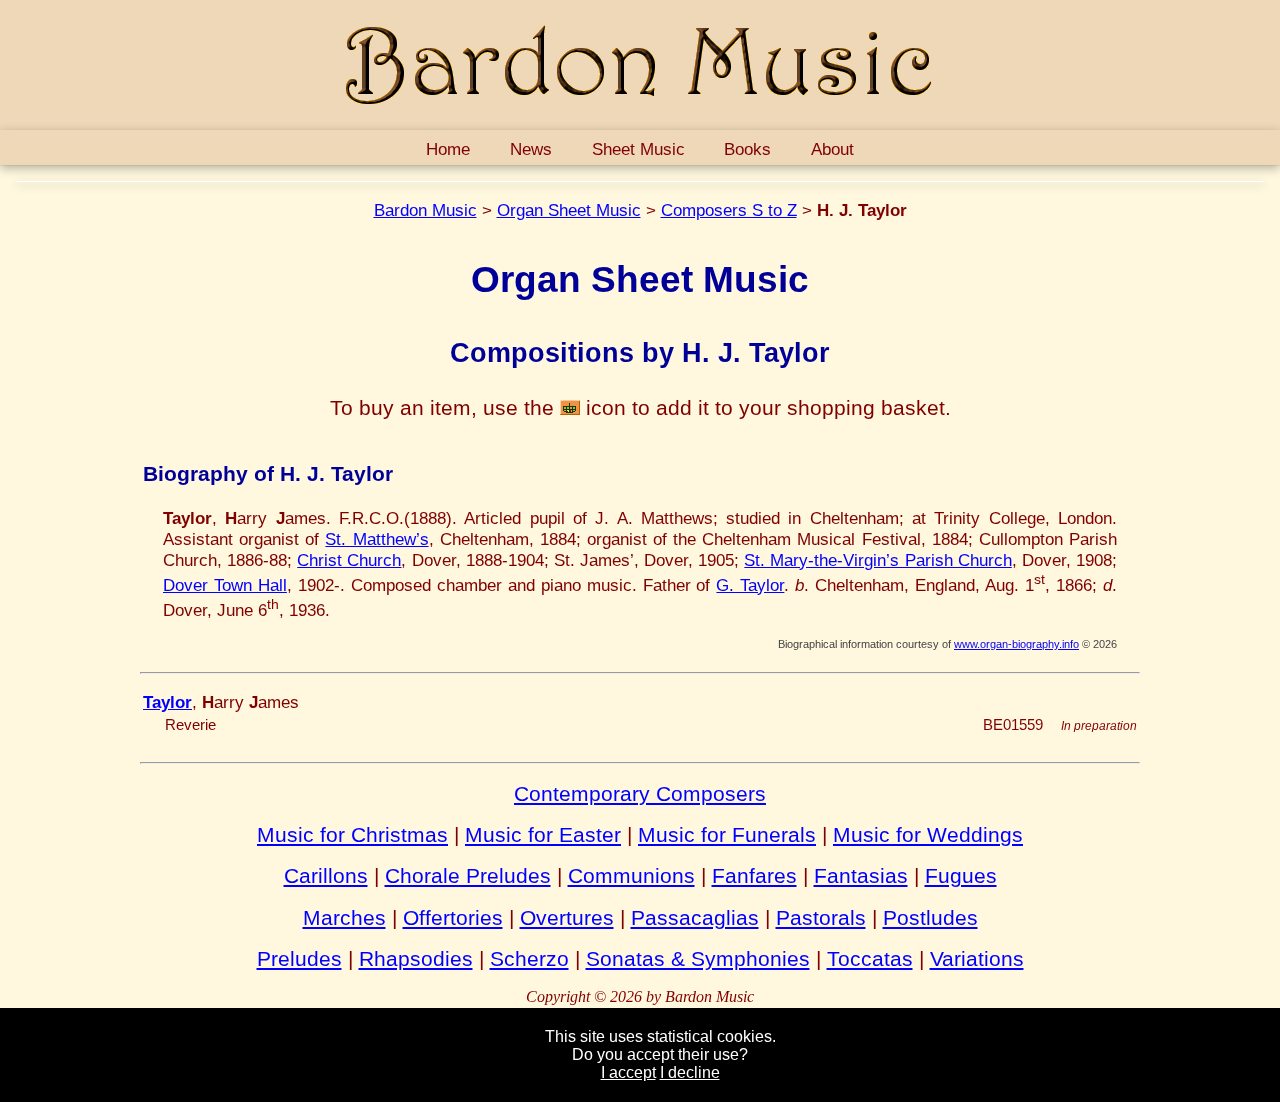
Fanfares (754, 875)
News (531, 149)
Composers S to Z (729, 210)
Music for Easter (543, 834)
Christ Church (349, 560)
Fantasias (861, 875)
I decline (690, 1072)
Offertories (453, 917)
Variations (977, 958)
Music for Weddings (928, 834)
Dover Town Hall (225, 585)
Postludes (930, 917)
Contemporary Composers (640, 793)
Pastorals (821, 917)
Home (448, 149)
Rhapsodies (416, 958)
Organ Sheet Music (569, 210)
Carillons (326, 875)
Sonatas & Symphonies (698, 958)
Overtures (567, 917)
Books (747, 149)
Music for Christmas (352, 834)
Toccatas (870, 958)
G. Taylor (750, 585)
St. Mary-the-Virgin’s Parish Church (877, 560)
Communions (631, 875)
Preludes (299, 958)
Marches (344, 917)
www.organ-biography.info (1016, 644)
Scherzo (529, 958)
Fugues (961, 875)
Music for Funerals (727, 834)
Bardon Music (425, 210)
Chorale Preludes (468, 875)
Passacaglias (695, 917)
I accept (628, 1072)
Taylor (167, 702)
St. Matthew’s (376, 539)
